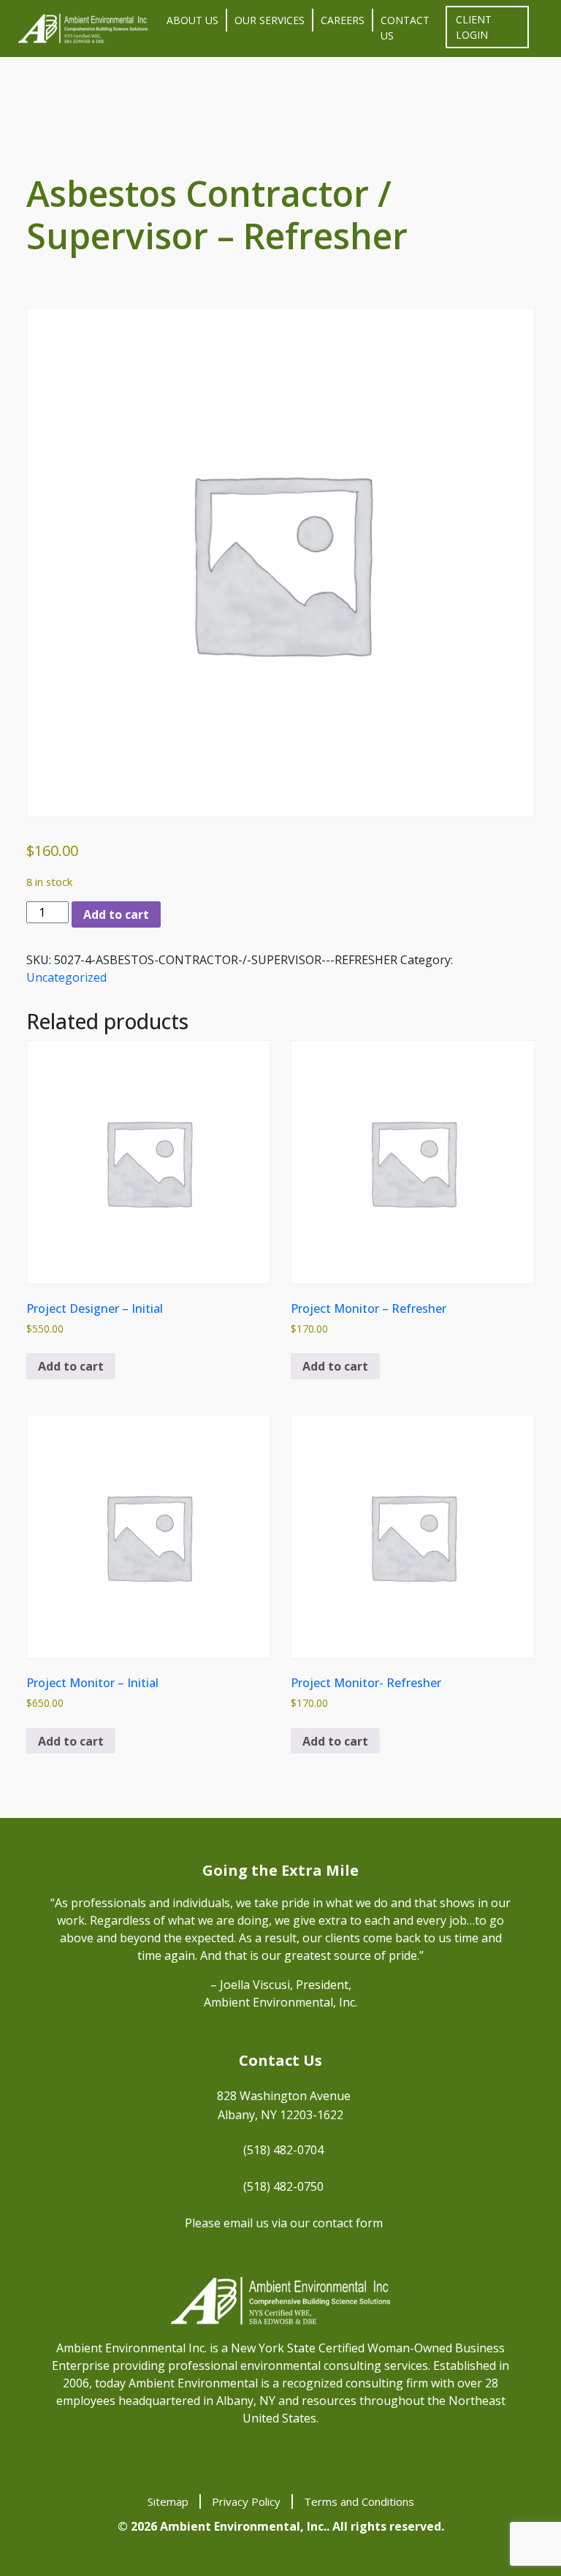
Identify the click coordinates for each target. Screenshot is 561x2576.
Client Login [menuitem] (474, 27)
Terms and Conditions (359, 2501)
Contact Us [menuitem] (405, 28)
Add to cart (116, 914)
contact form (348, 2223)
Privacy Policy (246, 2501)
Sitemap (168, 2501)
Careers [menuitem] (343, 20)
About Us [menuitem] (192, 20)
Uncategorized (66, 977)
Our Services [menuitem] (270, 20)
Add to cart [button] (71, 1366)
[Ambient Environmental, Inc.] (83, 29)
